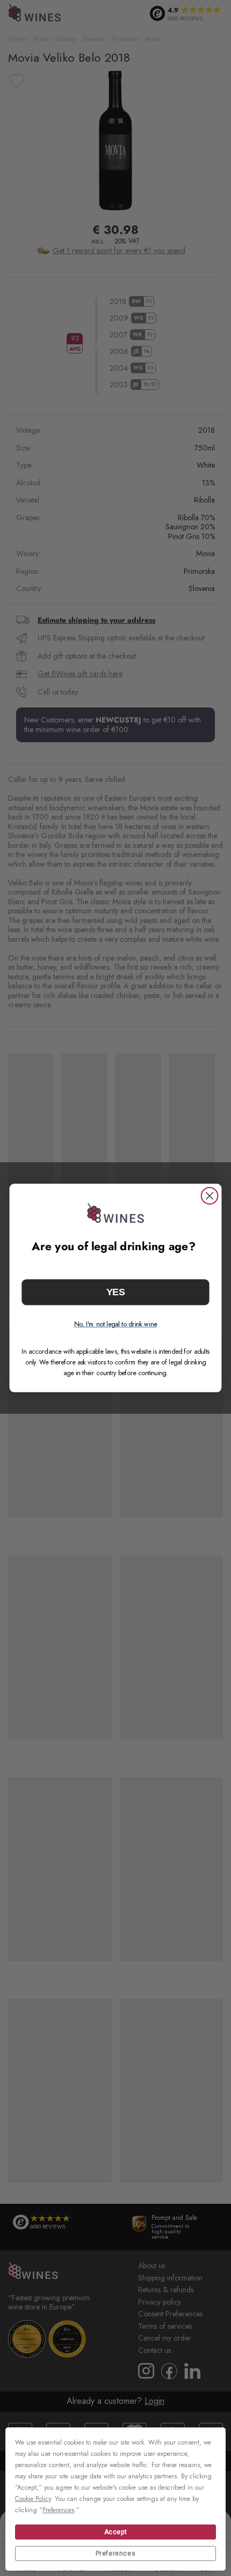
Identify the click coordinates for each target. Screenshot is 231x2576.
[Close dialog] (210, 1196)
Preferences (116, 2553)
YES (115, 1292)
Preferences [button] (58, 2510)
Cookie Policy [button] (33, 2499)
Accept (116, 2532)
